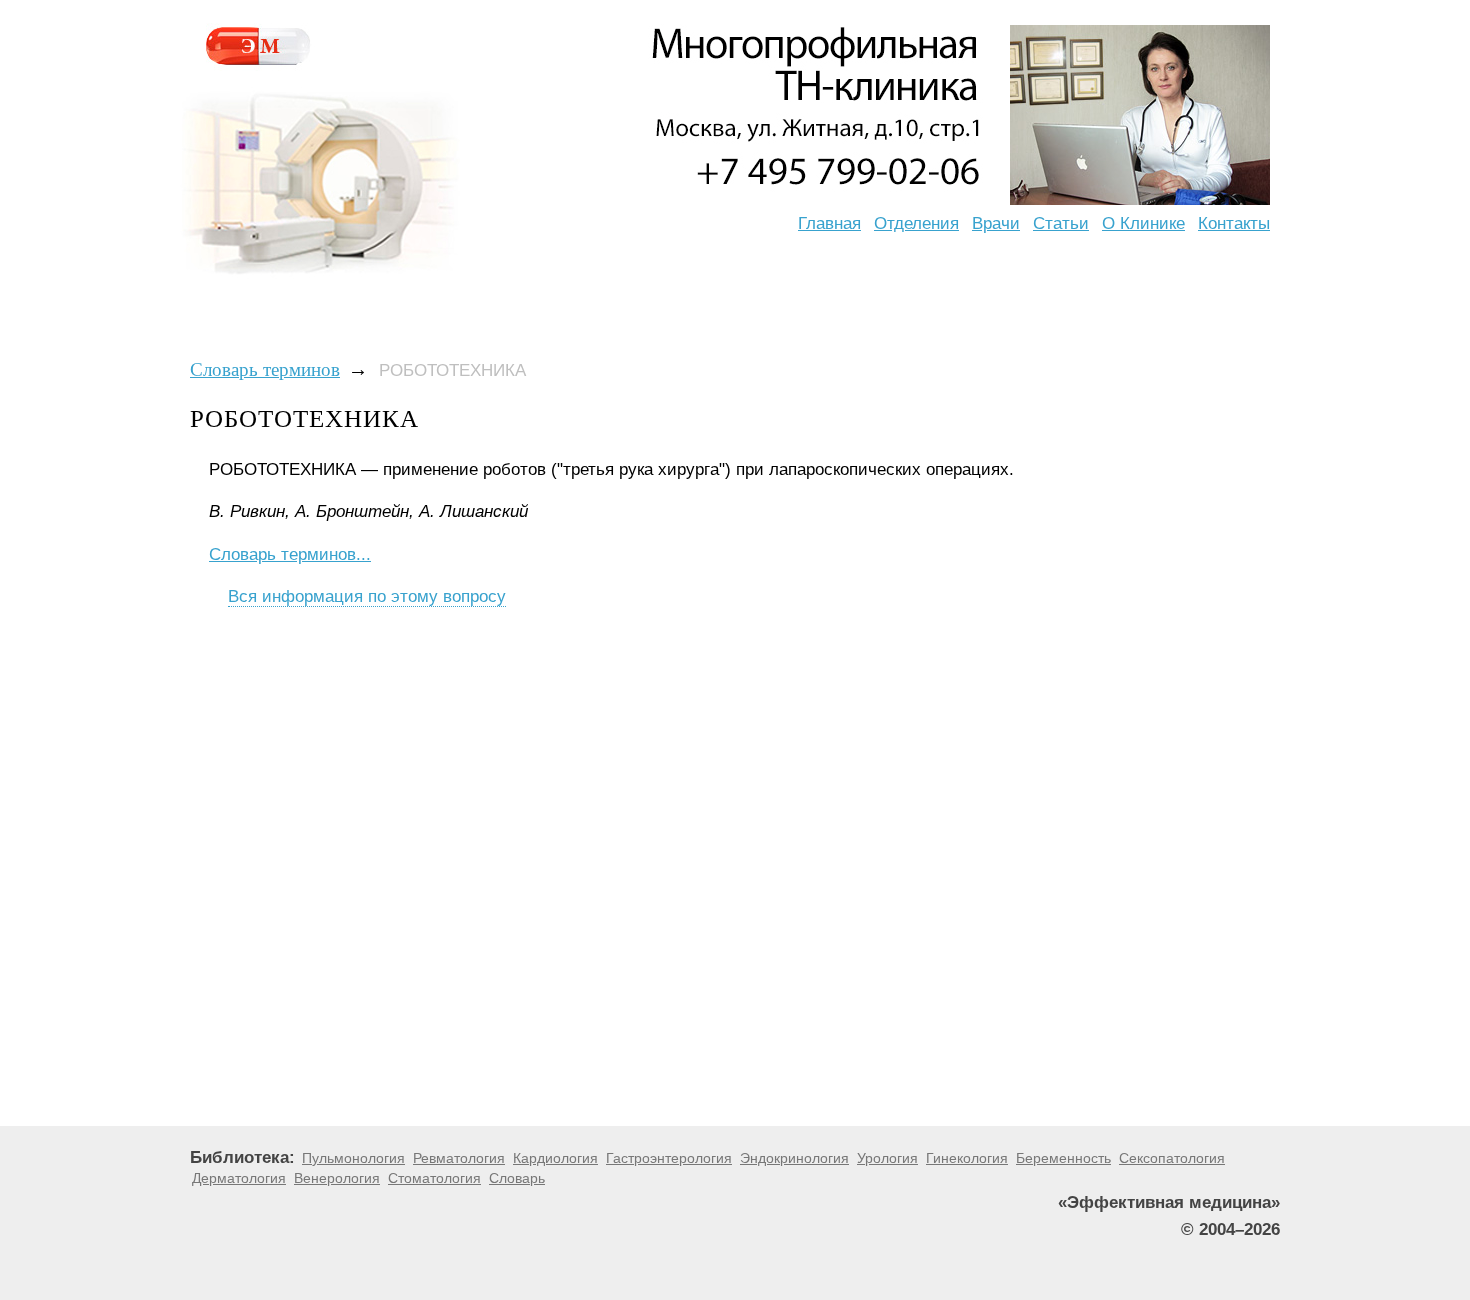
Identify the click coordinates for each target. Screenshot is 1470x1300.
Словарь (517, 1178)
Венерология (337, 1178)
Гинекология (967, 1158)
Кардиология (555, 1158)
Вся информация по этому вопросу (367, 596)
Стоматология (434, 1178)
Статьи (1061, 223)
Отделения (916, 223)
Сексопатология (1172, 1158)
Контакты (1234, 223)
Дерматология (239, 1178)
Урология (887, 1158)
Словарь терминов (265, 369)
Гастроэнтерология (669, 1158)
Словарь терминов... (290, 554)
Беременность (1063, 1158)
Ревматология (459, 1158)
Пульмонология (353, 1158)
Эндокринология (794, 1158)
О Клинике (1143, 223)
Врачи (996, 223)
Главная (829, 223)
